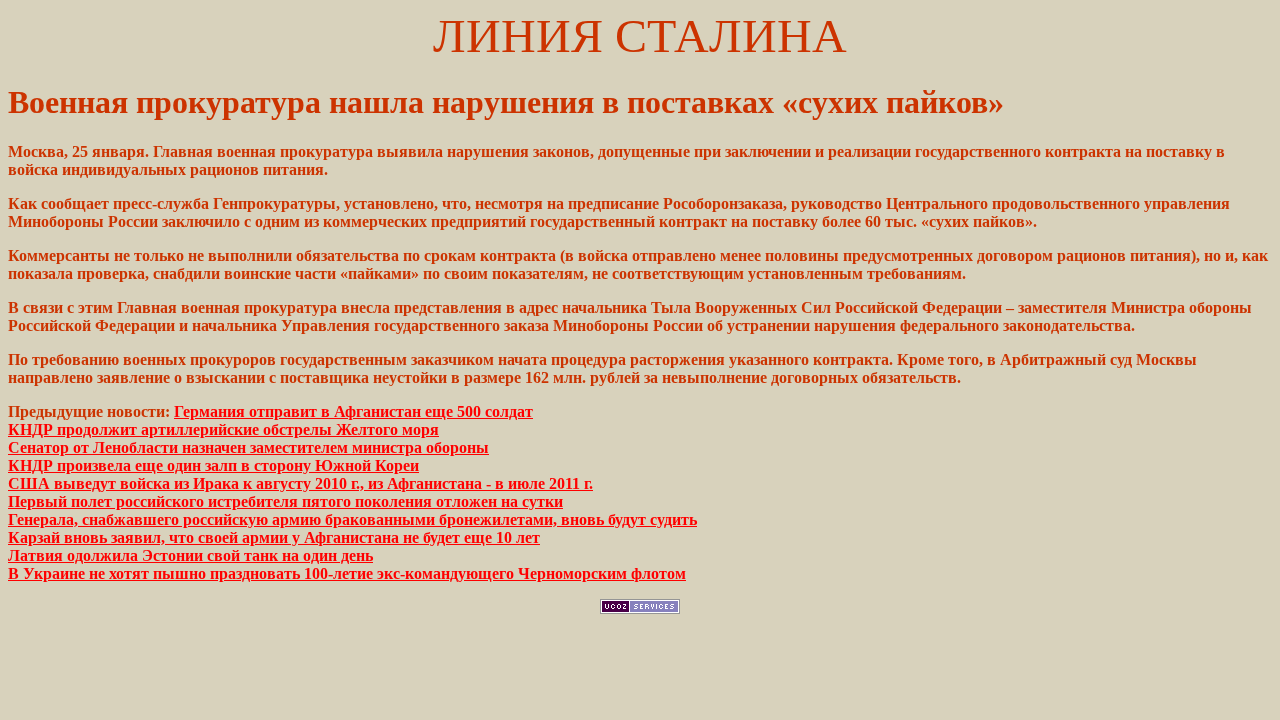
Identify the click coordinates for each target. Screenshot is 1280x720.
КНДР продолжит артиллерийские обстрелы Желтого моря (223, 429)
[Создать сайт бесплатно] (640, 608)
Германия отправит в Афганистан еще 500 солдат (353, 411)
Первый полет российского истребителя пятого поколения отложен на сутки (285, 501)
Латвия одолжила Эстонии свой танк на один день (190, 555)
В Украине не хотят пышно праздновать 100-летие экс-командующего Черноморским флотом (347, 573)
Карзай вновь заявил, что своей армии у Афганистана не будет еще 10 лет (274, 537)
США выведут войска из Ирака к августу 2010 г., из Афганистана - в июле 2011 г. (300, 483)
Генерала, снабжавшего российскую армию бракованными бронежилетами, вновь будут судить (352, 519)
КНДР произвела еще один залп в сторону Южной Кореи (213, 465)
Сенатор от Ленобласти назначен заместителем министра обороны (248, 447)
